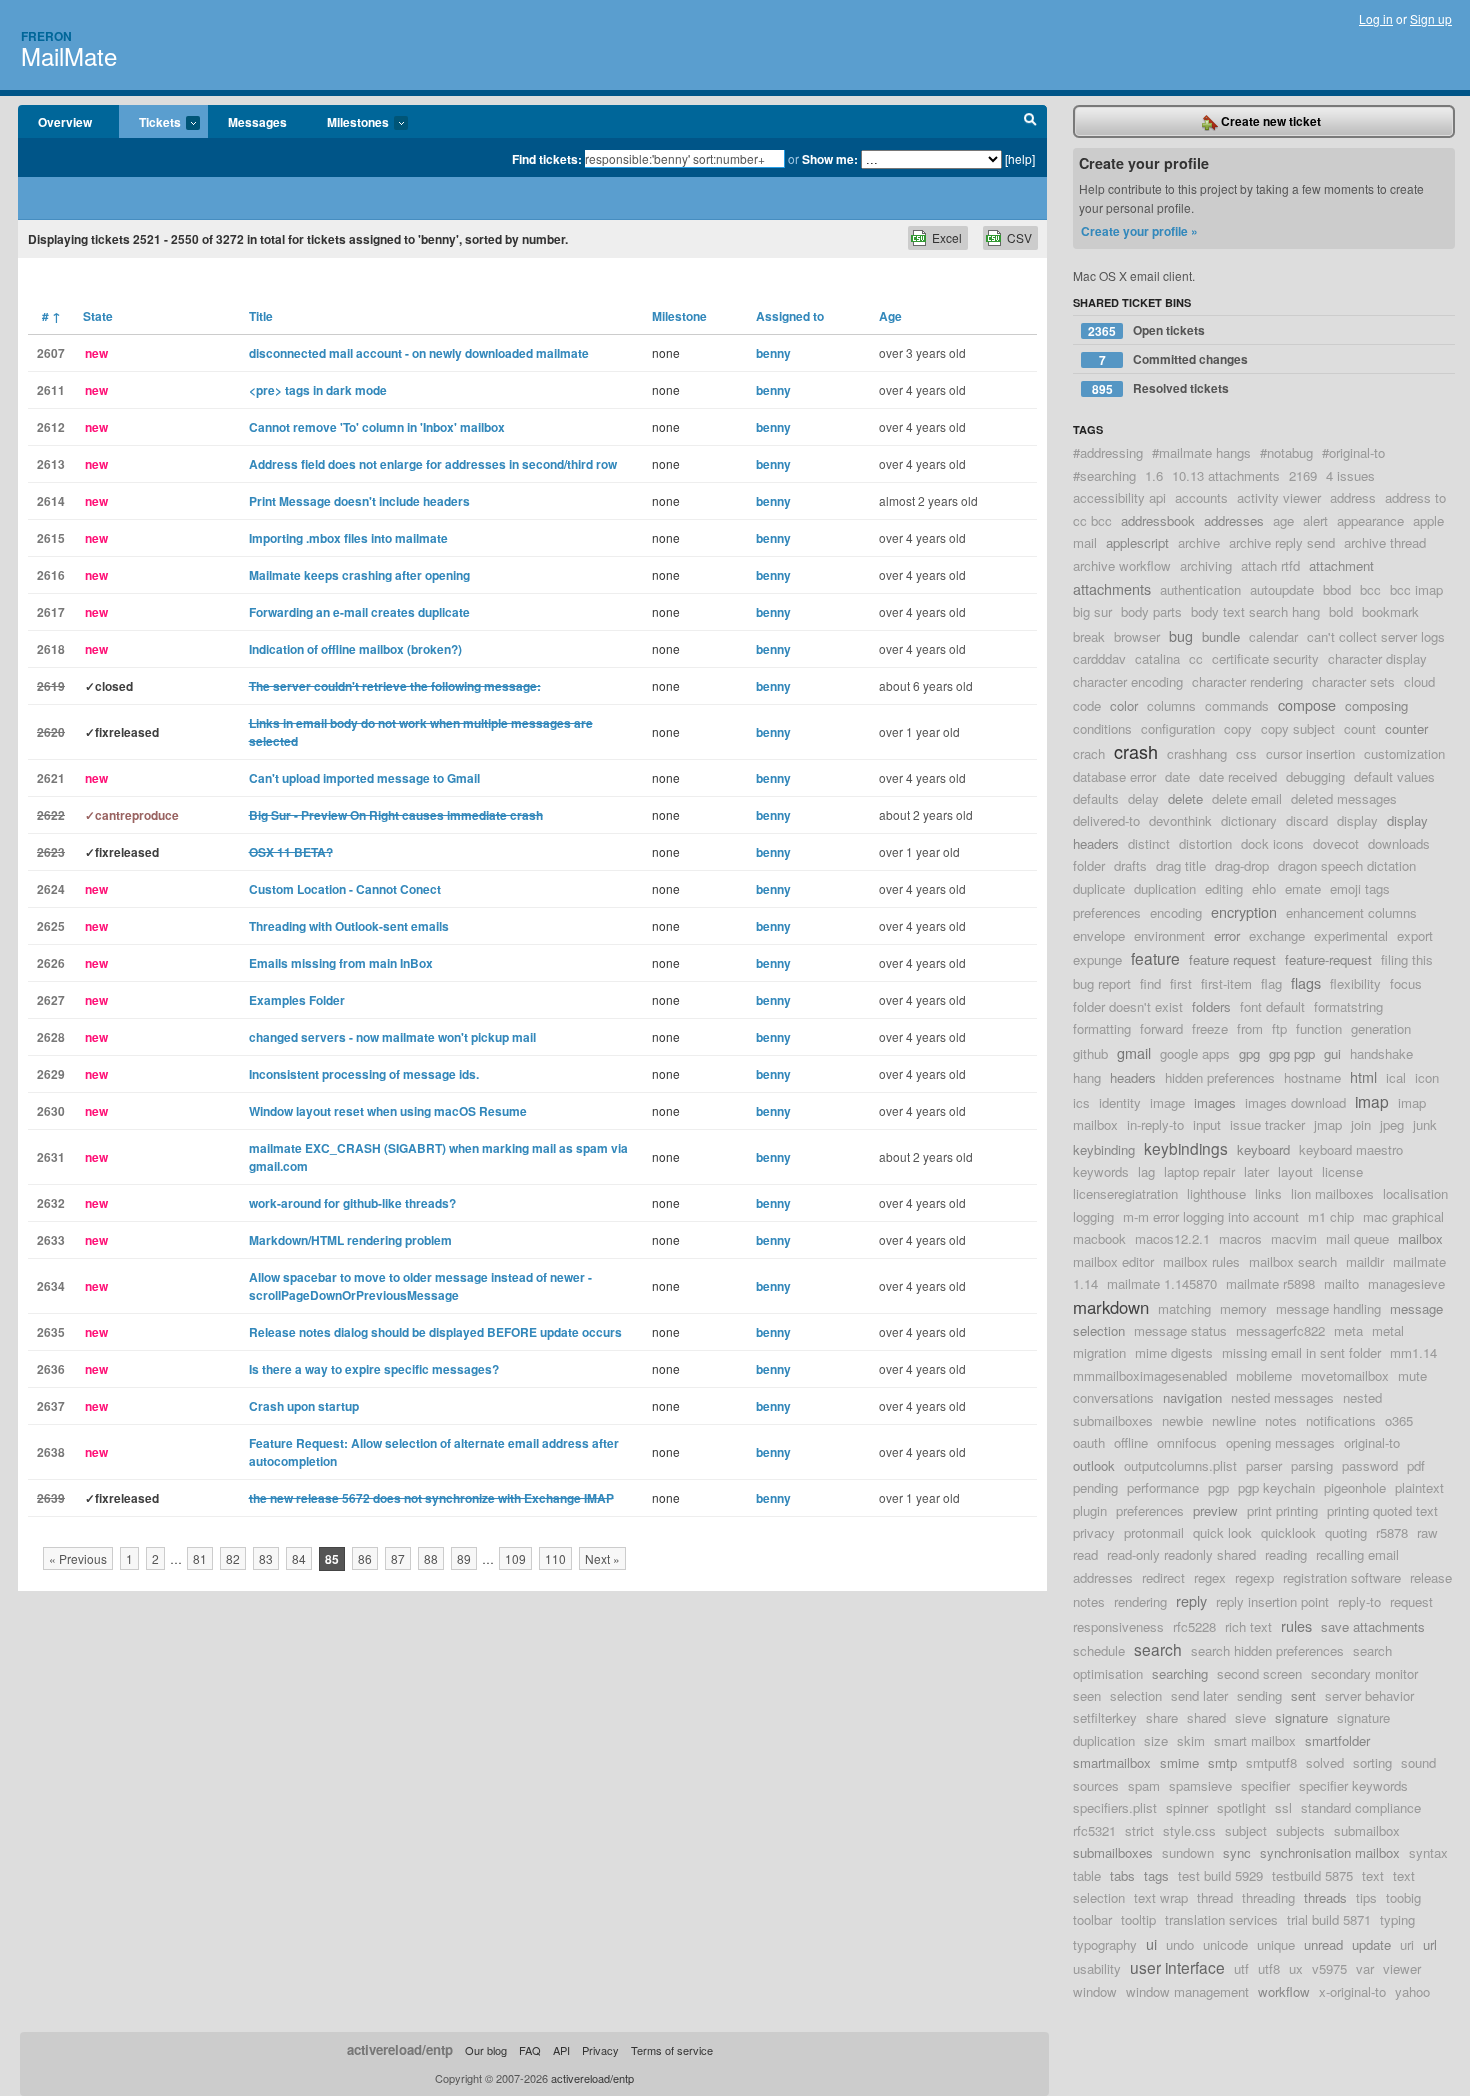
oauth (1089, 1442)
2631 (51, 1157)
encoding (1176, 912)
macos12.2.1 (1172, 1238)
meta (1348, 1330)
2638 (51, 1452)
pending (1095, 1487)
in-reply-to (1155, 1124)
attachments (1112, 588)
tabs (1122, 1875)
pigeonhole (1355, 1487)
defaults (1096, 798)
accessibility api (1119, 497)
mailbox (1420, 1238)
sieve (1250, 1717)
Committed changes (1174, 359)
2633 (51, 1240)
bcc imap (1416, 589)
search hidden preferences (1267, 1650)
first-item (1226, 983)
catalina (1157, 658)
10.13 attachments (1226, 475)
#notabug (1286, 452)
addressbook (1158, 520)
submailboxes (1113, 1852)
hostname (1312, 1077)
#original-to (1353, 452)
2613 (51, 464)
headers (1133, 1077)
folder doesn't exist (1128, 1006)
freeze (1210, 1028)
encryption (1244, 911)
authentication (1200, 589)
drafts (1130, 865)
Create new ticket (1269, 121)
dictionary (1249, 820)
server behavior (1369, 1695)
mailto (1341, 1283)
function (1319, 1028)
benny (773, 353)
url (1430, 1944)
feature (1155, 958)
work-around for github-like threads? (352, 1203)
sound (1418, 1762)
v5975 (1329, 1968)
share (1162, 1717)
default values (1394, 776)
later (1256, 1171)
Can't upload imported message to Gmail (364, 778)
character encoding (1128, 681)
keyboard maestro (1351, 1149)
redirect (1163, 1577)
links (1268, 1193)
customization (1404, 753)
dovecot (1336, 843)
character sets (1353, 681)
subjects (1300, 1830)
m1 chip (1331, 1216)
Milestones (348, 123)
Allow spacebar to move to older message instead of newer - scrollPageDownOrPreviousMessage (420, 1286)
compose (1307, 704)
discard (1307, 820)
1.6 (1154, 475)
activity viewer (1279, 497)
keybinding (1104, 1149)
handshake (1381, 1053)
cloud (1419, 681)
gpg (1249, 1053)
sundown (1188, 1852)
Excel (947, 237)
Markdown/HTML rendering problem (350, 1240)
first (1181, 983)
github (1090, 1053)
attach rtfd (1270, 565)
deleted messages (1344, 798)
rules (1296, 1625)
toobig (1403, 1897)
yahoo (1412, 1991)
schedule (1099, 1650)
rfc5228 (1194, 1626)
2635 (51, 1332)
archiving (1206, 565)
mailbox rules (1201, 1261)
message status (1180, 1330)
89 (464, 1558)
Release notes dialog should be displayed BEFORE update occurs (435, 1332)
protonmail (1154, 1532)
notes (1281, 1420)
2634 (51, 1286)
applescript (1137, 542)
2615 (51, 538)
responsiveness (1118, 1626)
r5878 (1392, 1532)
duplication (1165, 888)
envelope (1099, 935)
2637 (51, 1406)
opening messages (1280, 1442)
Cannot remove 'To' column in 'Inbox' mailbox (377, 427)
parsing (1312, 1465)
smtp (1222, 1762)
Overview (65, 122)
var (1365, 1968)
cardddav (1099, 658)
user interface (1177, 1967)
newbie (1182, 1420)
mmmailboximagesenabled (1150, 1375)
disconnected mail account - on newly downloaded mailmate (419, 353)
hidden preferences (1220, 1077)
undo (1180, 1944)
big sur (1092, 611)
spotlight (1241, 1807)
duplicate (1099, 888)
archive (1199, 542)
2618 (51, 649)
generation (1381, 1028)
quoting (1346, 1532)
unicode (1225, 1944)
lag (1146, 1171)
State (98, 316)
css (1246, 753)
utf (1241, 1968)
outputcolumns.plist (1180, 1465)
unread (1323, 1944)
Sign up (1431, 18)
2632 (51, 1203)
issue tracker (1267, 1124)
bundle (1221, 636)
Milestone (679, 316)
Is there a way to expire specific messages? (374, 1369)
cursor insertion (1310, 753)
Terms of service (672, 2050)
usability (1097, 1968)
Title (261, 316)
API (561, 2050)
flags (1306, 982)
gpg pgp (1292, 1053)
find (1150, 983)
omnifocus (1187, 1442)
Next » (602, 1558)
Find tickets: (547, 159)
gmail (1134, 1052)
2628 (51, 1037)
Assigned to (790, 316)
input (1207, 1124)
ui (1151, 1943)
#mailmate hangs (1201, 452)
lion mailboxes (1332, 1193)
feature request (1232, 959)
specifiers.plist (1115, 1807)
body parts (1151, 611)
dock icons (1272, 843)
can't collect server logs (1376, 636)
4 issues (1350, 475)
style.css (1189, 1830)
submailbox (1367, 1830)
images (1215, 1102)
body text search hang (1255, 611)
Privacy (600, 2050)
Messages (257, 122)
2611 (51, 390)
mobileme (1264, 1375)
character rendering (1247, 681)
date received (1238, 776)
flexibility (1355, 983)
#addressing (1108, 452)
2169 (1303, 475)
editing (1224, 888)
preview (1215, 1510)
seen (1087, 1695)
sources (1096, 1785)
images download (1295, 1102)
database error (1114, 776)
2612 (51, 427)
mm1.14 (1413, 1352)
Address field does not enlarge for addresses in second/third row (433, 464)
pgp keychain (1276, 1487)
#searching (1104, 475)
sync (1237, 1852)
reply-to (1359, 1601)
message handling (1328, 1308)
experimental (1351, 935)
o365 (1399, 1420)
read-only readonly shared (1181, 1554)
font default (1272, 1006)
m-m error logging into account (1211, 1216)
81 (200, 1558)
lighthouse (1216, 1193)
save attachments (1373, 1626)
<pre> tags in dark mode (318, 390)
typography (1105, 1944)
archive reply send (1282, 542)
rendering (1140, 1601)
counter (1406, 728)
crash (1136, 751)
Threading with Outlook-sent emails (349, 926)
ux (1296, 1968)
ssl (1283, 1807)
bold (1341, 611)
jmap (1328, 1124)
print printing (1282, 1510)
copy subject (1298, 728)
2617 (51, 612)
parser (1264, 1465)
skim (1191, 1740)
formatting (1102, 1028)
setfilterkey (1105, 1717)
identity (1120, 1102)
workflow (1284, 1991)
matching (1184, 1308)
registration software (1342, 1577)
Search (1030, 122)
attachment (1341, 565)
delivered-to (1106, 820)
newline (1234, 1420)
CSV (1019, 237)
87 (398, 1558)
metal (1388, 1330)
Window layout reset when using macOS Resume (388, 1111)
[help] (1020, 158)
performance (1163, 1487)
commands (1237, 705)
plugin (1090, 1510)
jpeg (1392, 1124)
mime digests (1174, 1352)
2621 (51, 778)
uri (1407, 1944)
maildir (1365, 1261)
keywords (1101, 1171)
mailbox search (1293, 1261)
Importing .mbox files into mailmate (348, 538)
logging (1093, 1216)
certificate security (1265, 658)
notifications (1341, 1420)
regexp (1254, 1577)
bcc (1370, 589)
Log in (1376, 18)
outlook (1094, 1465)
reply (1191, 1600)
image (1167, 1102)
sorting (1372, 1762)
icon (1427, 1077)
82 (233, 1558)
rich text (1248, 1626)
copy (1238, 728)
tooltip (1138, 1919)
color (1124, 705)
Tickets (150, 123)
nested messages (1282, 1397)
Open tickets (1146, 330)
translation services (1221, 1919)
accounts (1201, 497)
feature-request (1328, 959)
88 (431, 1558)
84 (299, 1558)
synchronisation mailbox (1330, 1852)
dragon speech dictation (1347, 865)
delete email (1247, 798)
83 (266, 1558)
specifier (1265, 1785)
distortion (1205, 843)
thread (1215, 1897)
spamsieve (1200, 1785)
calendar (1273, 636)
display (1357, 820)
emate (1303, 888)
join (1361, 1124)
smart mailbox (1255, 1740)
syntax (1428, 1852)
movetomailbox (1345, 1375)
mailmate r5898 (1270, 1283)
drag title (1181, 865)
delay (1143, 798)
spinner (1187, 1807)
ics (1081, 1102)
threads (1325, 1897)
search (1158, 1649)
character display (1377, 658)
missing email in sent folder (1301, 1352)
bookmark (1390, 611)
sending (1259, 1695)
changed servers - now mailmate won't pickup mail (392, 1037)
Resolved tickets (1161, 388)
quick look (1222, 1532)
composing (1376, 705)
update (1371, 1944)
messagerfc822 (1280, 1330)
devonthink (1180, 820)
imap (1372, 1101)
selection (1136, 1695)
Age (890, 316)
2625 (51, 926)
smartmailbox (1112, 1762)
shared (1206, 1717)
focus (1406, 983)
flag (1271, 983)
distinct (1149, 843)
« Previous (78, 1558)
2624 (51, 889)
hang (1087, 1077)
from (1250, 1028)
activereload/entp (400, 2049)
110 (555, 1558)
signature (1301, 1717)
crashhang (1197, 753)
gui (1332, 1053)
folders (1211, 1006)
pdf (1416, 1465)
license (1342, 1171)
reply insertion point (1272, 1601)
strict (1139, 1830)
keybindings (1186, 1148)
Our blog (486, 2050)
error (1227, 935)
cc (1196, 658)
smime (1179, 1762)
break (1089, 636)
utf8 (1269, 1968)
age (1283, 520)
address (1353, 497)
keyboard (1263, 1149)
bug (1181, 635)
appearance (1370, 520)
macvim (1294, 1238)
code (1087, 705)
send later (1199, 1695)
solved (1325, 1762)
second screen (1259, 1673)
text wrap (1161, 1897)
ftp (1279, 1028)
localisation (1415, 1193)
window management (1187, 1991)
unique (1276, 1944)
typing (1397, 1919)
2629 (51, 1074)
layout (1295, 1171)
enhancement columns (1351, 912)
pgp (1218, 1487)
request (1411, 1601)
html (1363, 1076)
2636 (51, 1369)
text (1373, 1875)
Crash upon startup (304, 1406)
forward (1161, 1028)
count (1360, 728)
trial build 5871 (1329, 1919)
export (1415, 935)
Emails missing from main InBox (341, 963)
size (1156, 1740)
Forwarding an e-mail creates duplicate (359, 612)
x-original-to (1352, 1991)
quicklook (1288, 1532)
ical (1396, 1077)
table (1087, 1875)
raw (1427, 1532)
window (1095, 1991)
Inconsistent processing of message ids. (364, 1074)
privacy (1094, 1532)
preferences (1150, 1510)
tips (1366, 1897)
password (1370, 1465)
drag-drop (1242, 865)
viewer (1402, 1968)
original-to (1372, 1442)
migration (1099, 1352)
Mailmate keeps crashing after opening (359, 575)
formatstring (1348, 1006)
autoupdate (1282, 589)
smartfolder (1337, 1740)
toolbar (1092, 1919)
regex (1210, 1577)
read (1085, 1554)
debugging (1315, 776)
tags (1156, 1875)
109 (515, 1558)
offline (1131, 1442)
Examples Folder (297, 1000)
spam (1144, 1785)
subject (1246, 1830)
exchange (1277, 935)
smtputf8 (1271, 1762)
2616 (51, 575)
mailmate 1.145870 (1162, 1283)
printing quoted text (1382, 1510)
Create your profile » (1139, 231)
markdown (1111, 1307)
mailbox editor (1113, 1261)
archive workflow (1122, 565)
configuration (1178, 728)
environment (1169, 935)
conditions (1102, 728)
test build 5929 (1220, 1875)
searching (1180, 1673)
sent (1303, 1695)
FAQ (530, 2050)
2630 (51, 1111)
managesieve (1406, 1283)
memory (1243, 1308)
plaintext (1419, 1487)
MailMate (69, 55)
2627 (51, 1000)
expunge (1097, 959)
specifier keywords (1353, 1785)
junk (1425, 1124)
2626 (51, 963)
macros (1240, 1238)
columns (1171, 705)
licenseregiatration (1125, 1193)
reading (1286, 1554)
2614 (51, 501)
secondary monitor (1364, 1673)
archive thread (1385, 542)
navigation (1192, 1397)
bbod (1337, 589)
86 (365, 1558)
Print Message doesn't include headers (359, 501)
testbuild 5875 (1312, 1875)
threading (1268, 1897)
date (1177, 776)
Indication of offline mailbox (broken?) (355, 649)
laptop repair (1199, 1171)
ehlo (1264, 888)
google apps (1195, 1053)
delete (1185, 798)
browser (1137, 636)
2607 (51, 353)
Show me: (830, 159)
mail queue (1357, 1238)
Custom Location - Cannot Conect (345, 889)
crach (1089, 753)
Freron (46, 36)
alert (1315, 520)
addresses (1234, 520)
